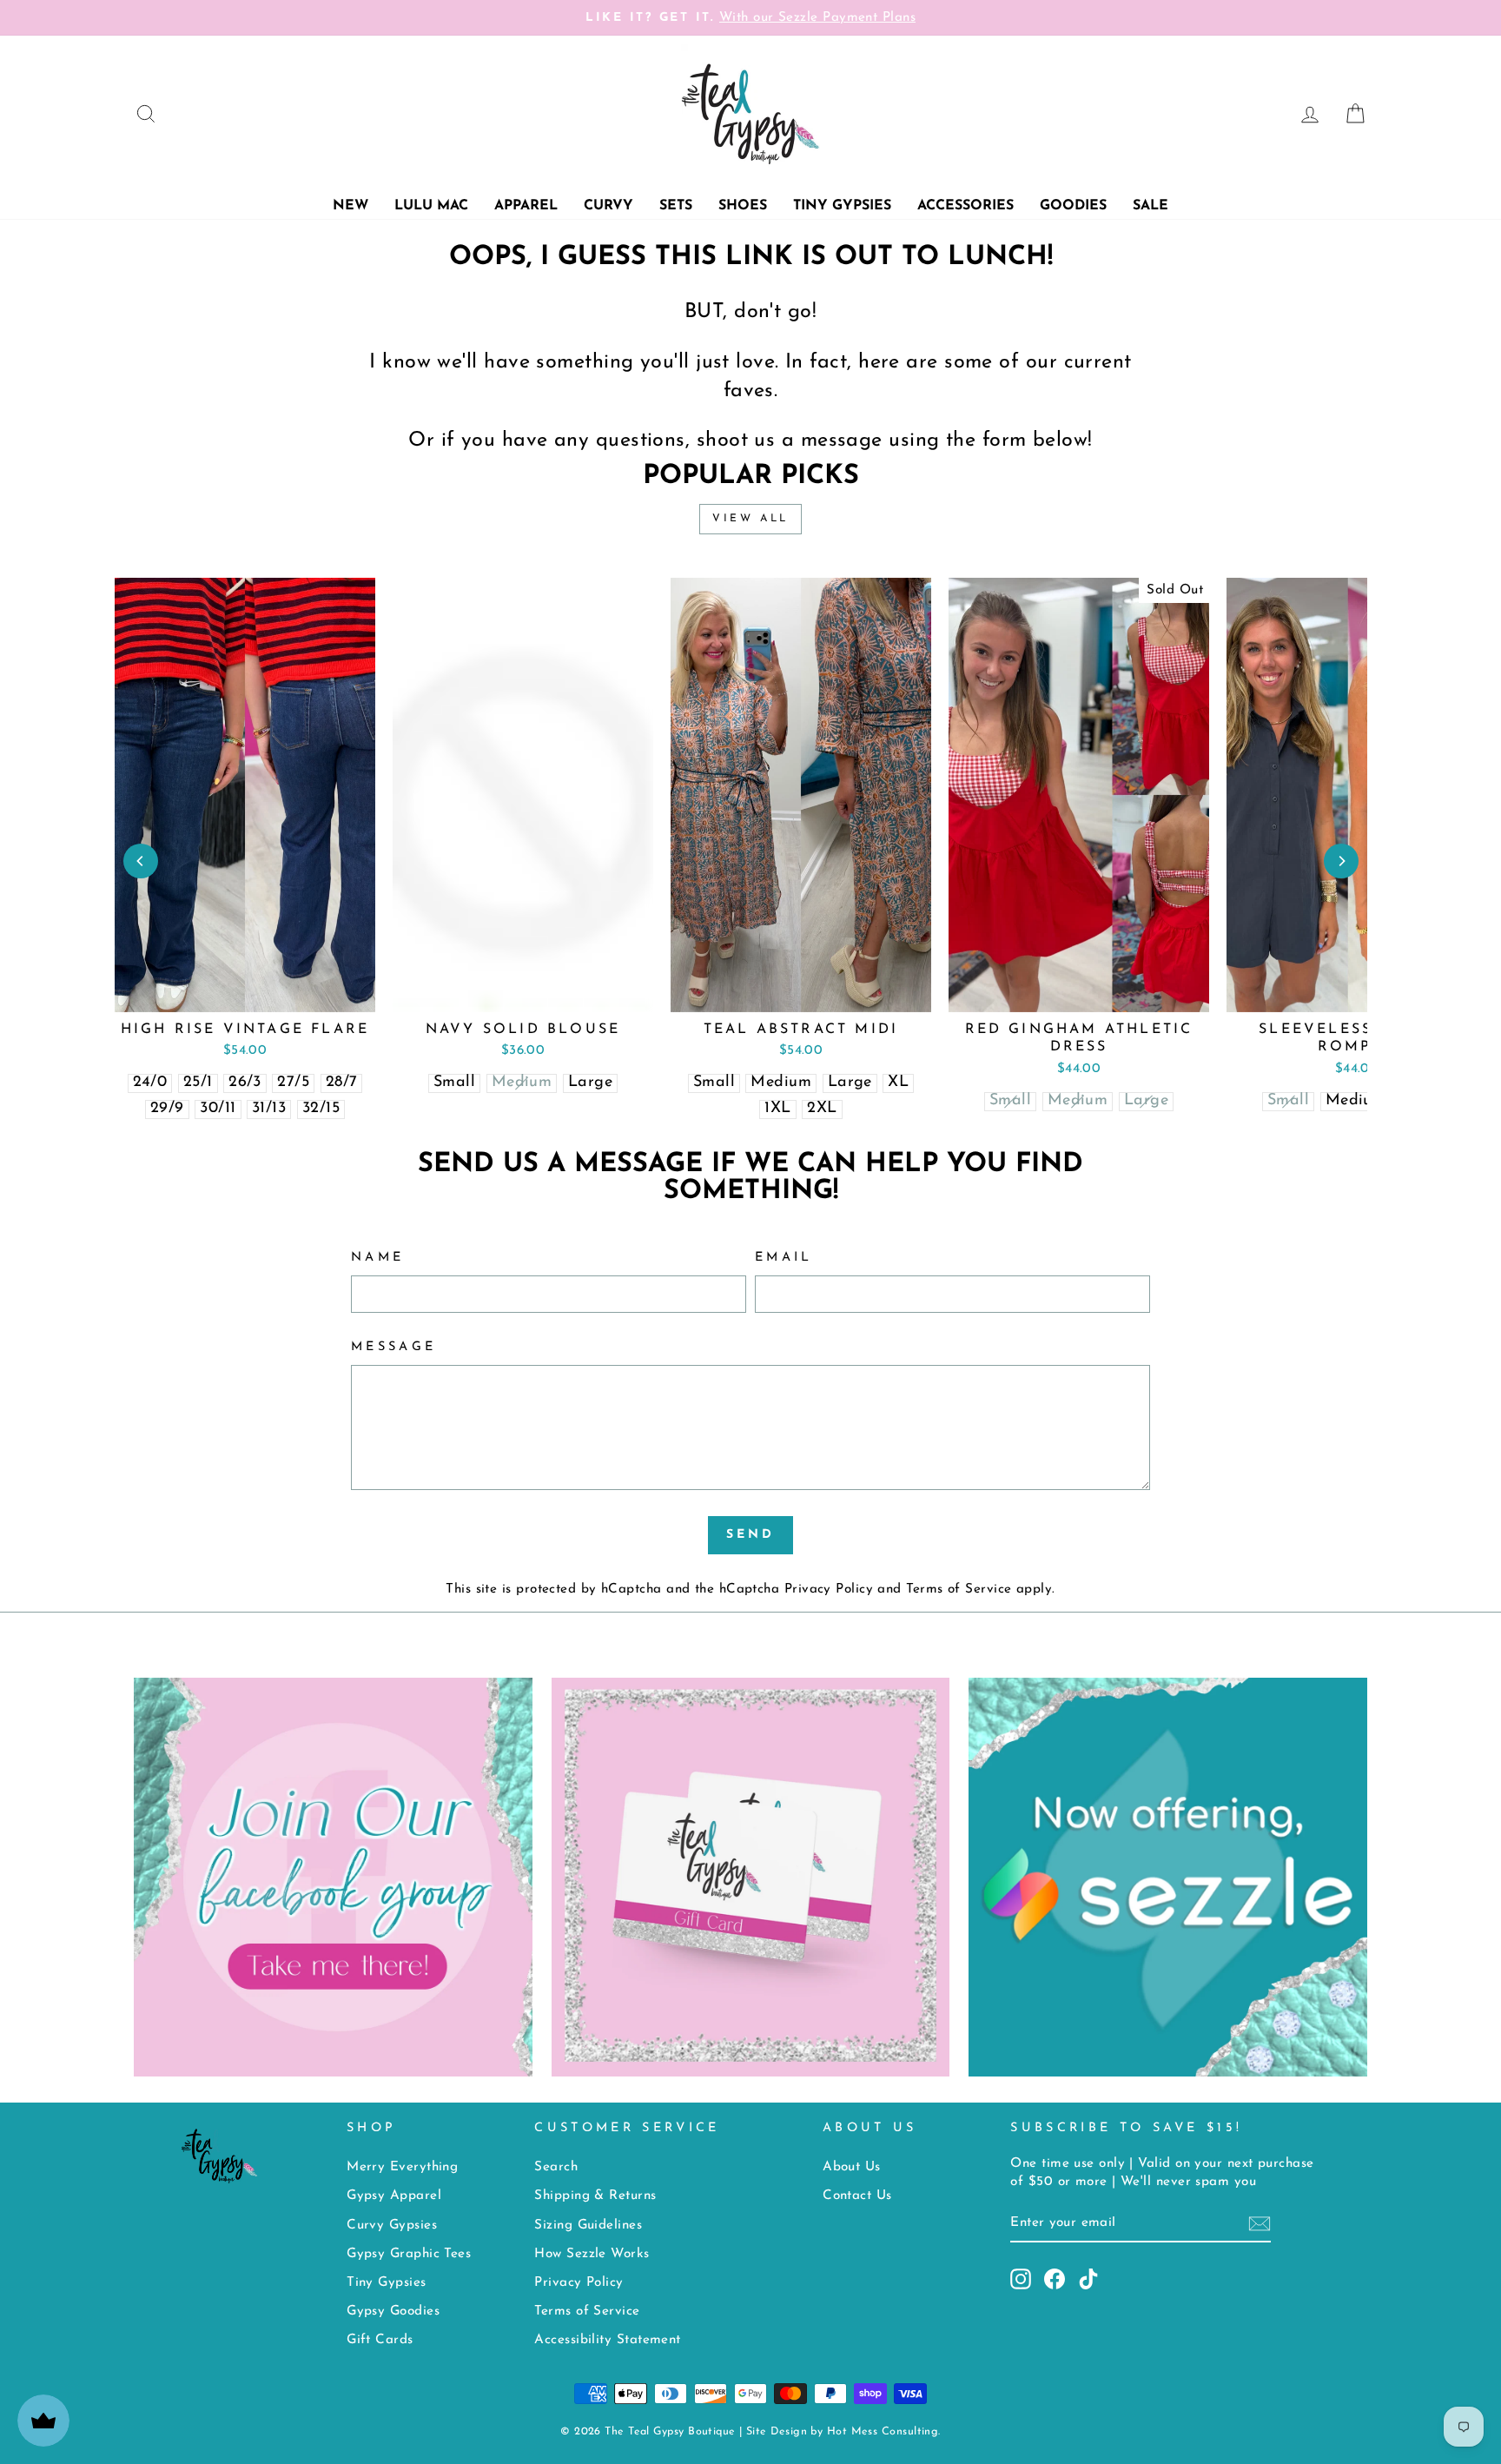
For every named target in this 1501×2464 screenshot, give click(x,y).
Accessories (965, 206)
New (350, 206)
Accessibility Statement (607, 2340)
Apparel (526, 206)
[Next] (1341, 861)
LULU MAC (431, 206)
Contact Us (857, 2196)
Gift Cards (380, 2340)
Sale (1151, 206)
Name (377, 1258)
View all (750, 519)
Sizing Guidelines (588, 2226)
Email (784, 1258)
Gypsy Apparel (394, 2196)
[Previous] (141, 861)
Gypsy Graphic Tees (409, 2254)
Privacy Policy (829, 1590)
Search (556, 2167)
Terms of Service (959, 1590)
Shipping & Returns (595, 2196)
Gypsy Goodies (393, 2312)
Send (751, 1535)
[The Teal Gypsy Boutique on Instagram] (1021, 2279)
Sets (676, 206)
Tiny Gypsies (842, 206)
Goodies (1073, 206)
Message (393, 1347)
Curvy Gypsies (392, 2226)
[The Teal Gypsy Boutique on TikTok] (1088, 2279)
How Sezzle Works (592, 2254)
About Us (852, 2167)
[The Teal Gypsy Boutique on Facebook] (1055, 2279)
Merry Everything (402, 2167)
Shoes (743, 206)
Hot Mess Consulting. (884, 2432)
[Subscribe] (1260, 2224)
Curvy (608, 206)
